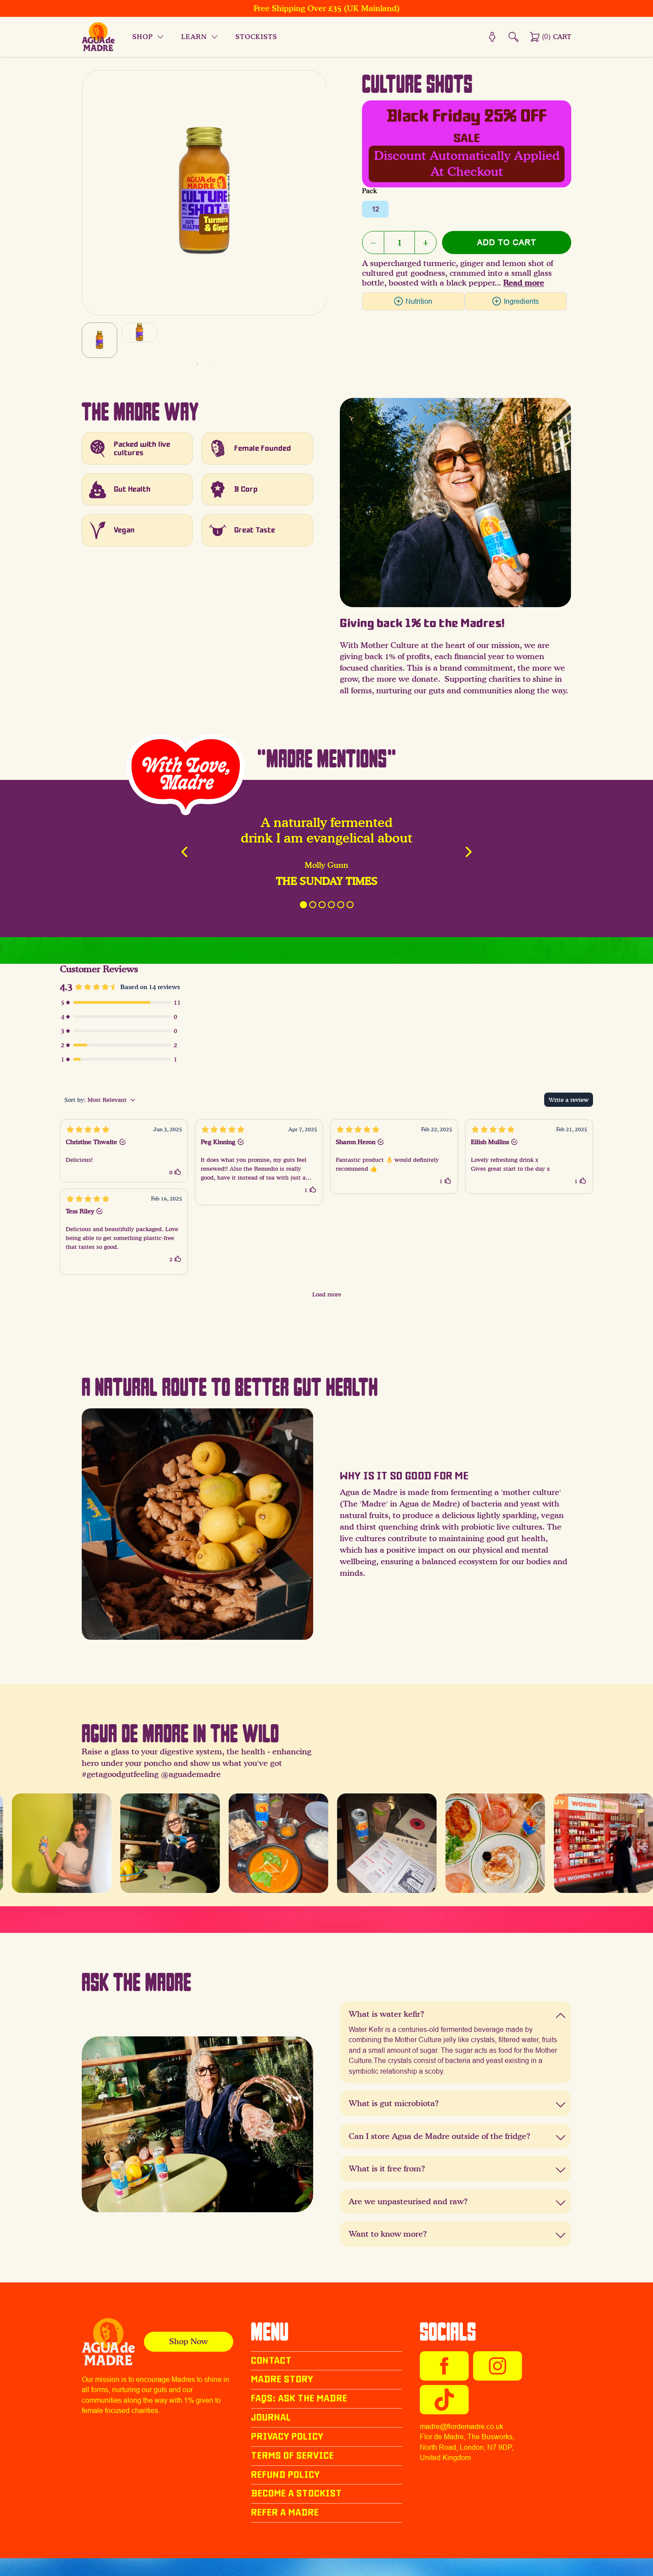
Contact (271, 2361)
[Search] (514, 37)
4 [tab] (331, 905)
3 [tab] (322, 905)
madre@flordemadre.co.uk (462, 2427)
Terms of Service (293, 2456)
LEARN (194, 37)
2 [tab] (211, 364)
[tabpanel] (100, 340)
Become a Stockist (297, 2493)
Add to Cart (507, 242)
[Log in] (492, 37)
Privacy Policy (287, 2437)
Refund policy (285, 2475)
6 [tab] (350, 905)
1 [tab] (197, 364)
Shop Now (189, 2341)
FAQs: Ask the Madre (299, 2398)
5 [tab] (341, 905)
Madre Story (282, 2379)
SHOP (143, 37)
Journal (271, 2417)
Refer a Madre (285, 2512)
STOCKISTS (256, 37)
